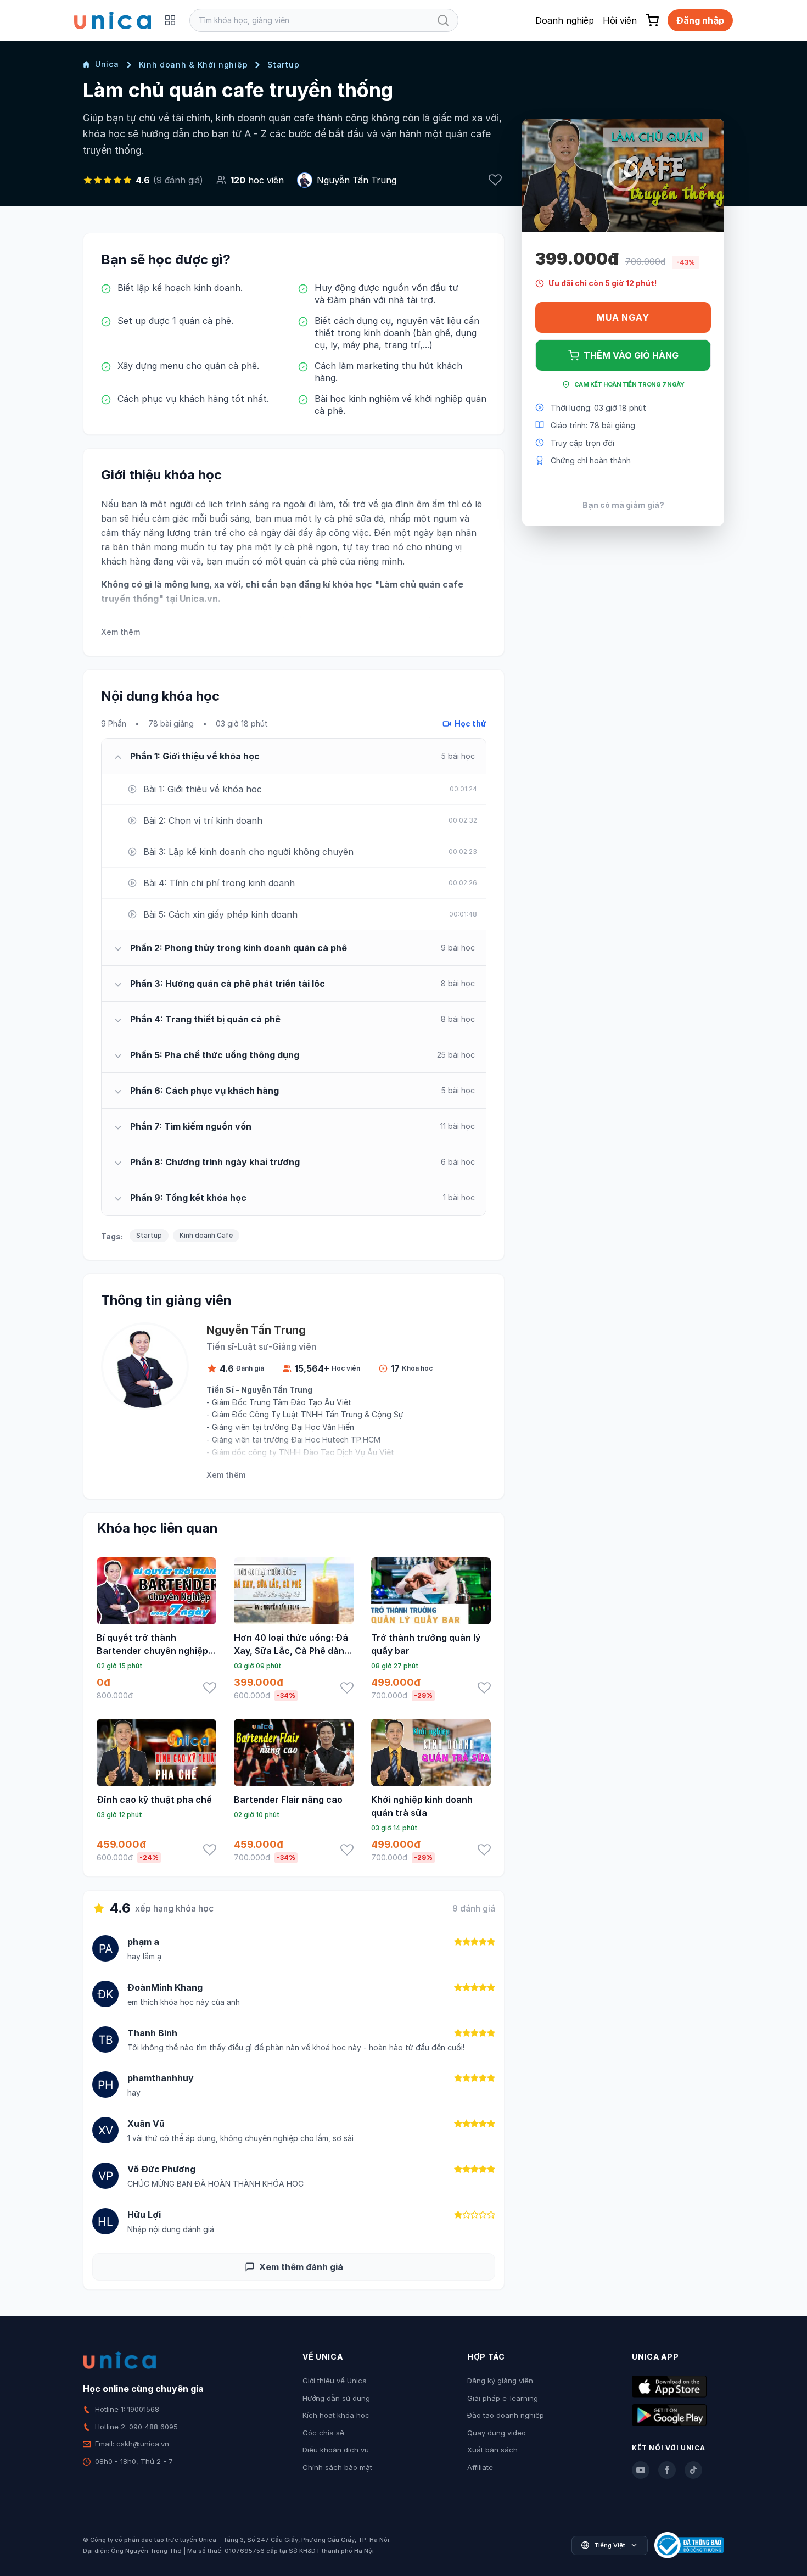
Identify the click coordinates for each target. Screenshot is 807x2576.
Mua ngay (623, 317)
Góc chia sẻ (323, 2433)
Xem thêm (121, 632)
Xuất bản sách (492, 2450)
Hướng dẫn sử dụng (336, 2398)
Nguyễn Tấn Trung (357, 180)
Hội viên (620, 20)
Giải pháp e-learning (503, 2398)
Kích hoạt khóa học (336, 2415)
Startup (283, 65)
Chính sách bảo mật (337, 2467)
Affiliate (480, 2467)
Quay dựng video (497, 2433)
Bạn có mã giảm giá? (623, 504)
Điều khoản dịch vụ (336, 2450)
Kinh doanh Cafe (206, 1235)
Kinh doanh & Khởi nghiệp (194, 65)
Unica (107, 64)
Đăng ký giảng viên (500, 2381)
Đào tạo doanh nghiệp (506, 2415)
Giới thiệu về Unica (335, 2381)
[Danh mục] (170, 20)
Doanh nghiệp (565, 20)
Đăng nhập (700, 20)
